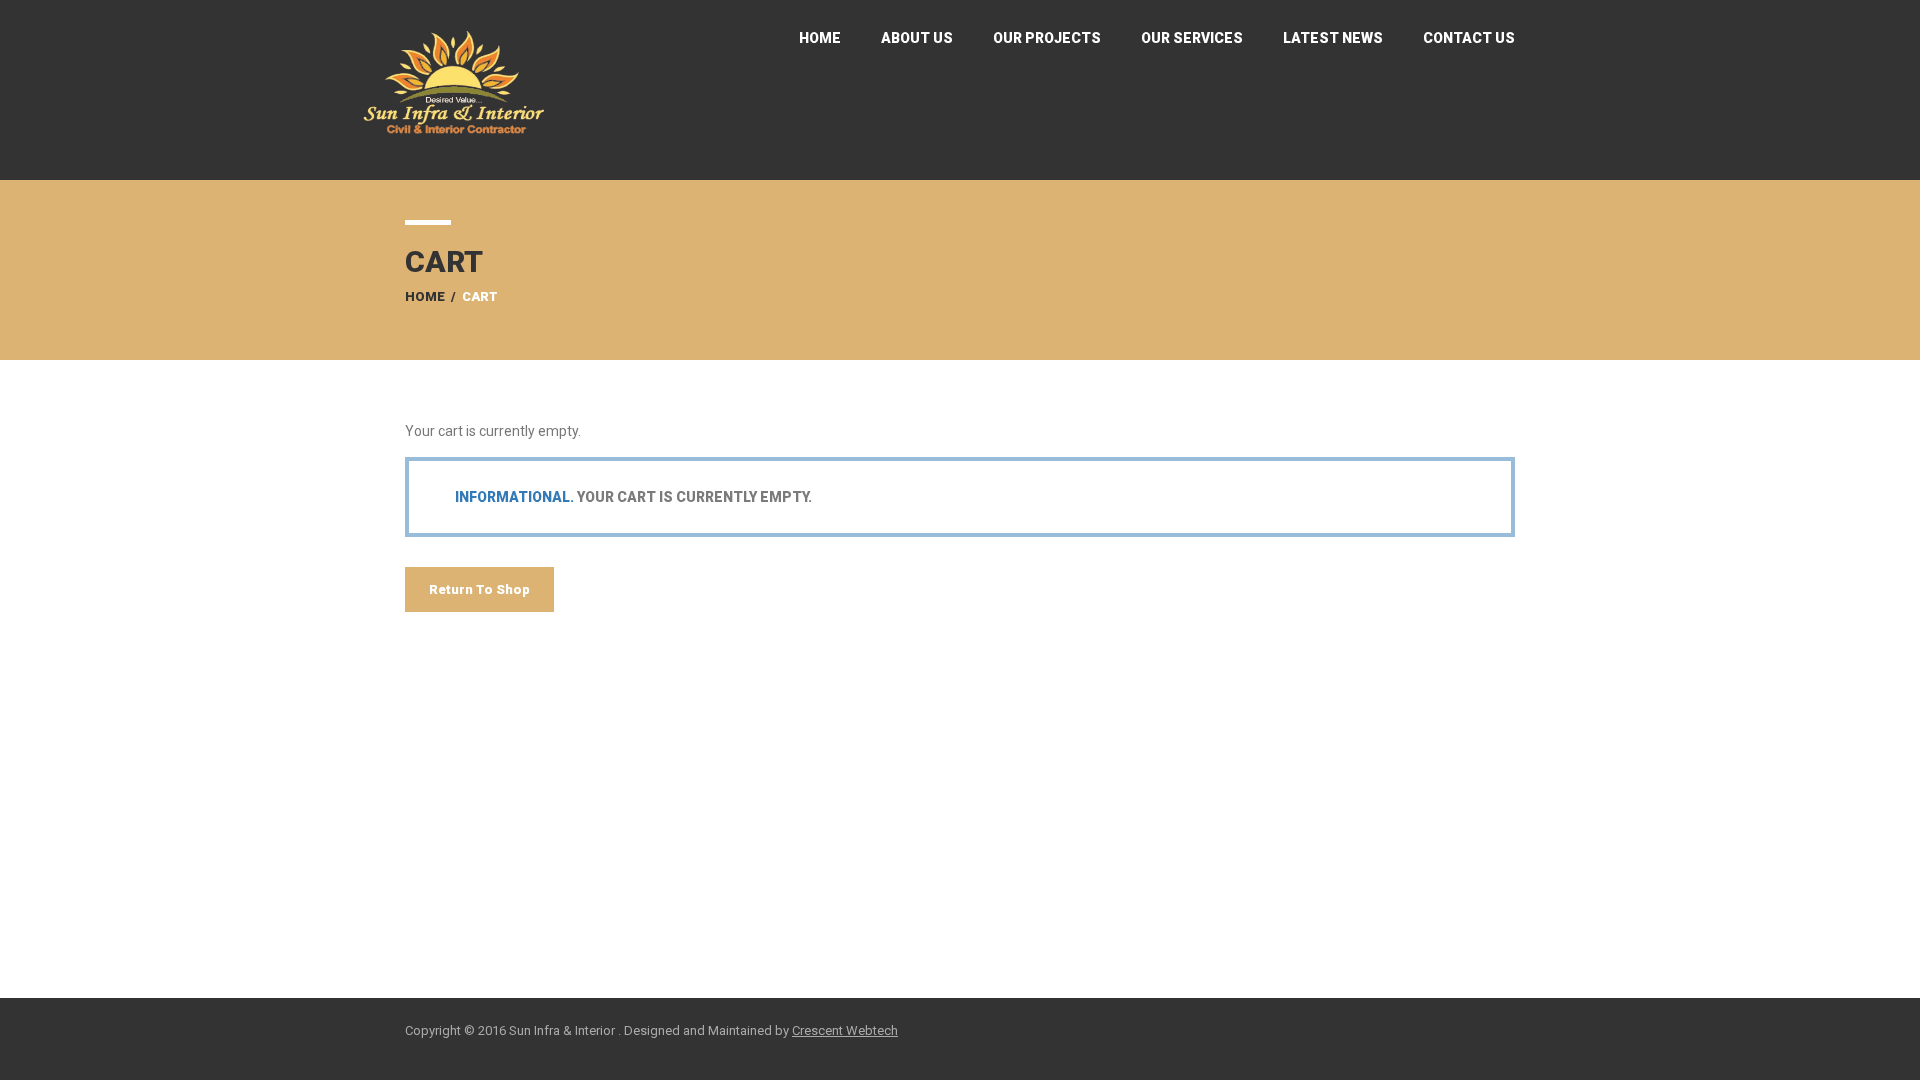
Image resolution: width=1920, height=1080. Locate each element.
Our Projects (1047, 38)
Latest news (1333, 38)
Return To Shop (479, 589)
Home (820, 38)
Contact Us (1469, 38)
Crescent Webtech (845, 1030)
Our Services (1192, 38)
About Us (917, 38)
